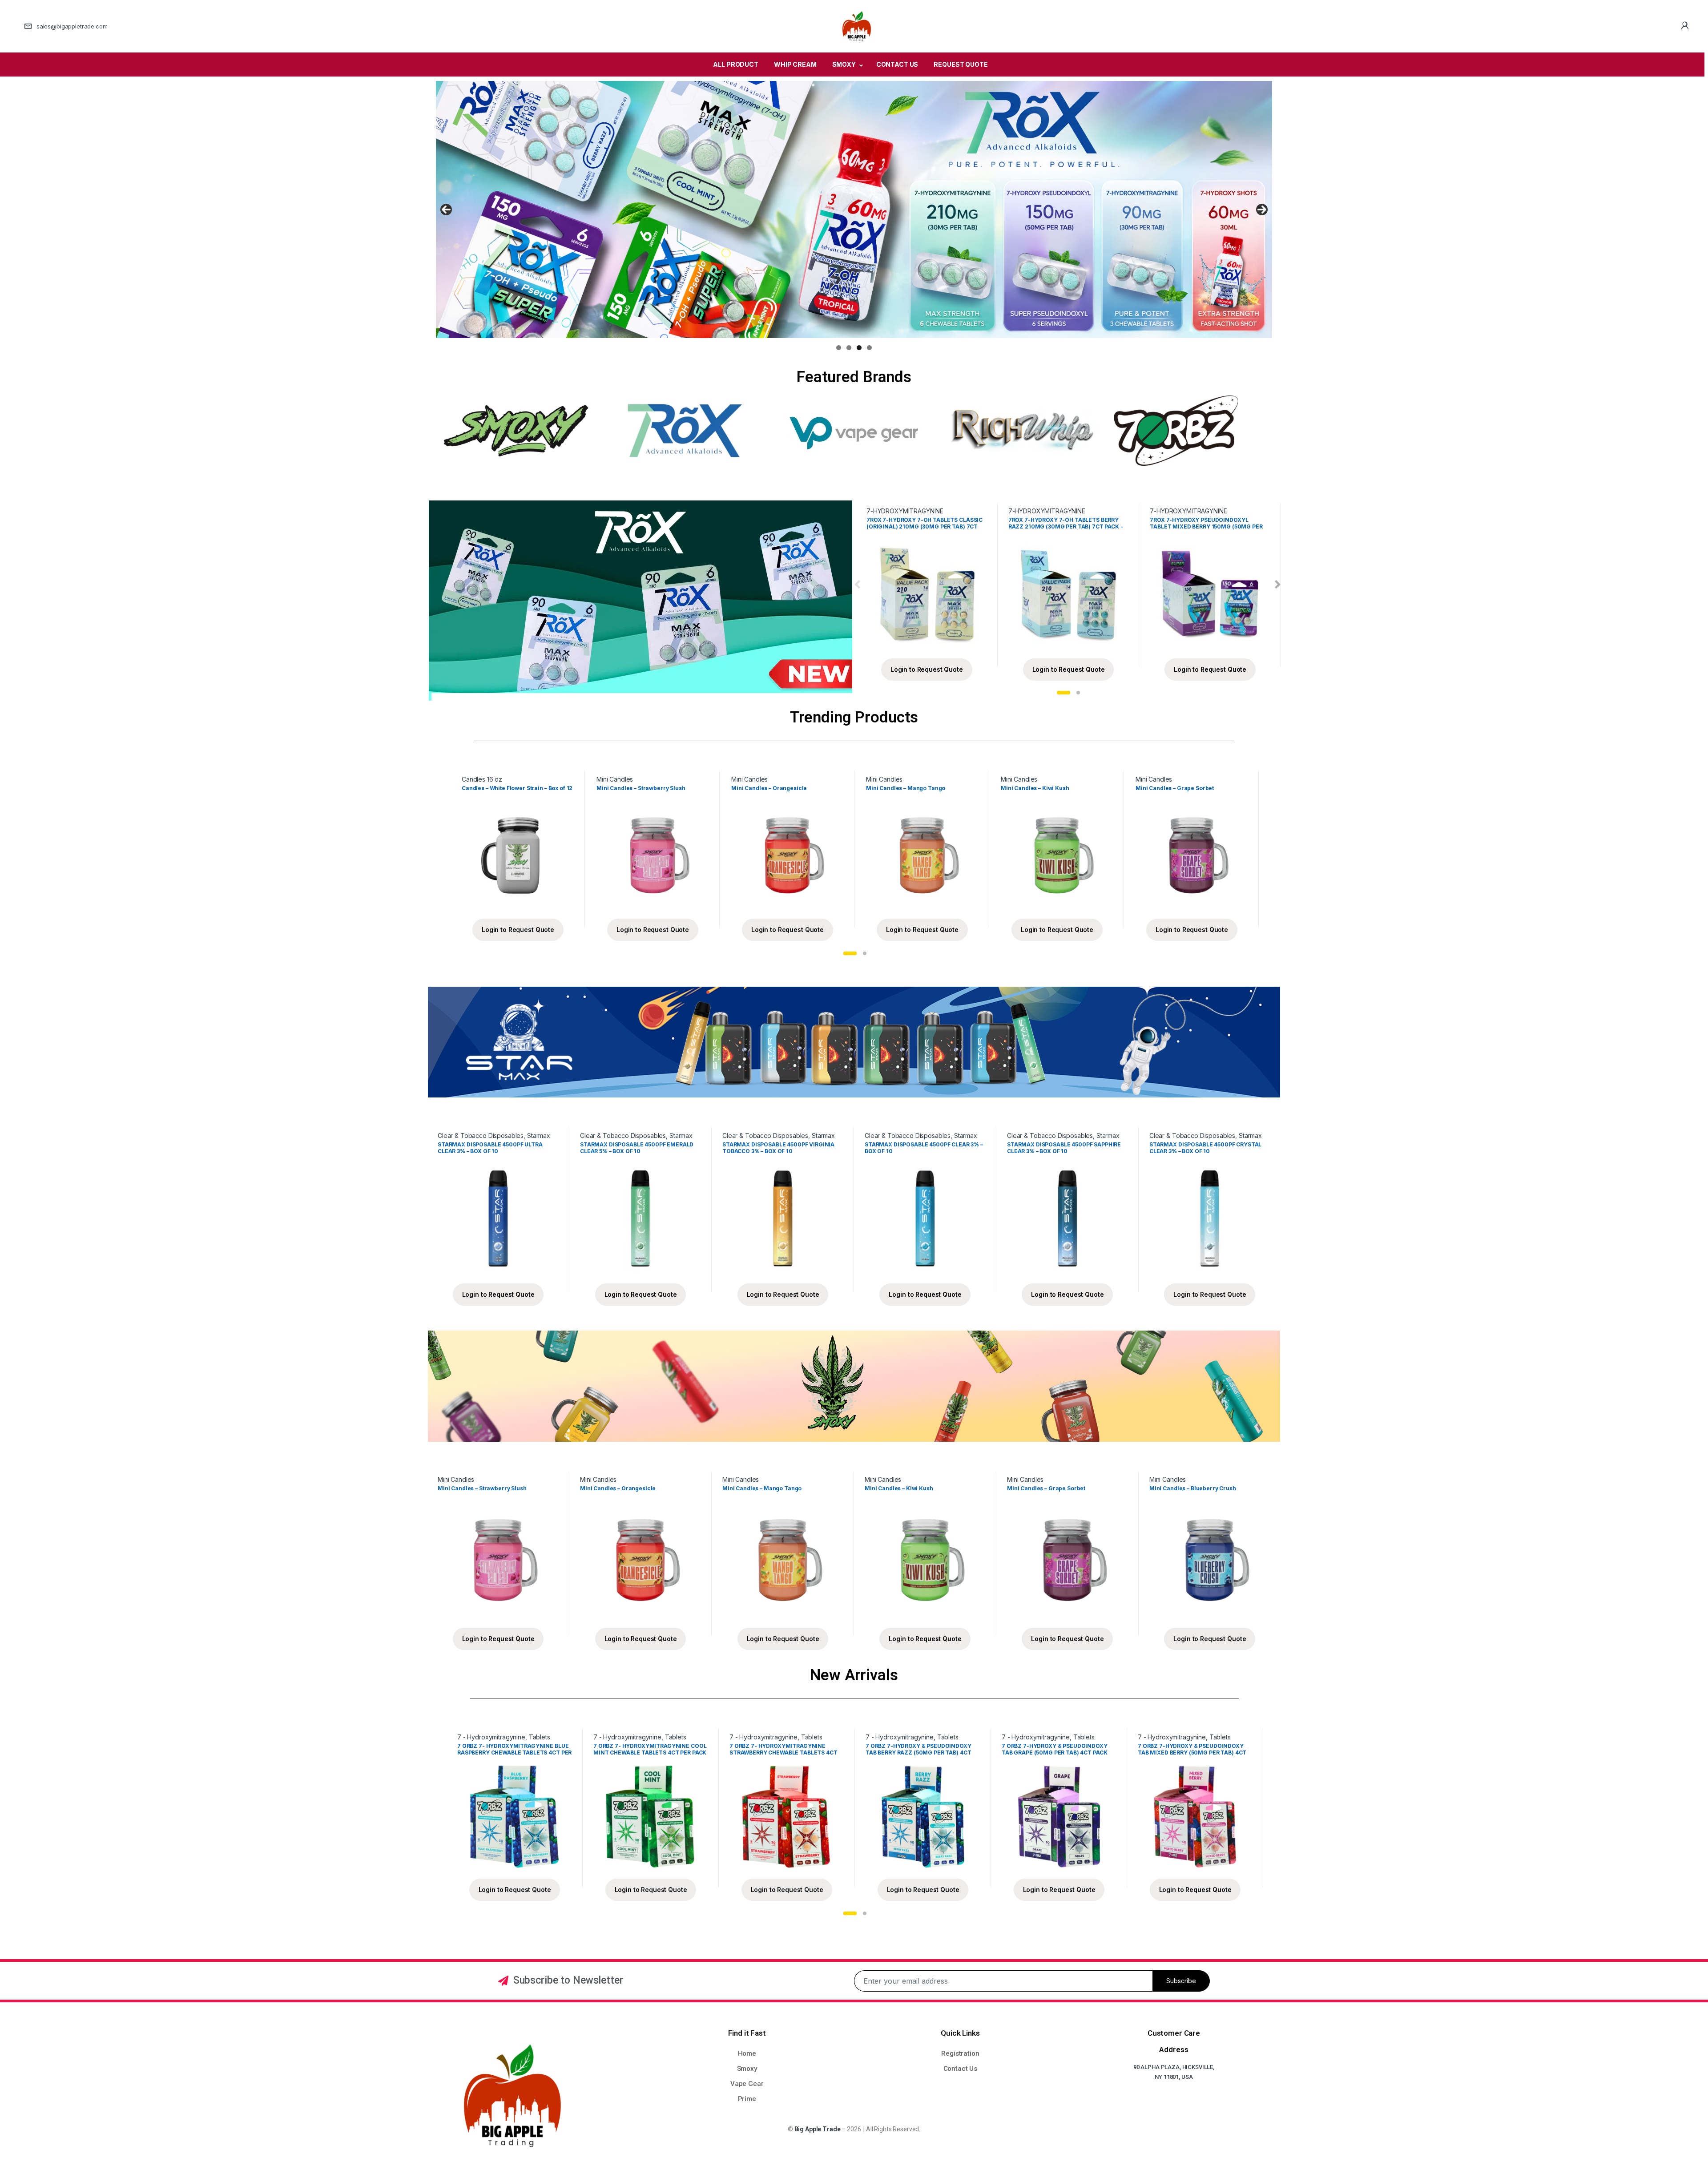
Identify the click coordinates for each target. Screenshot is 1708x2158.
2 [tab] (849, 348)
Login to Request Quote (927, 669)
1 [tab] (839, 348)
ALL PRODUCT (735, 64)
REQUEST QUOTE (961, 64)
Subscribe (1181, 1981)
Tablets (540, 1737)
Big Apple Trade (818, 2129)
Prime (747, 2099)
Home (747, 2053)
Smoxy (747, 2069)
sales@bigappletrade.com (72, 26)
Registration (960, 2053)
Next (1262, 210)
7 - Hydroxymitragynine (491, 1737)
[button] (1063, 693)
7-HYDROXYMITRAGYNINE (905, 511)
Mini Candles (615, 779)
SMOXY (844, 64)
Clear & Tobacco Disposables (481, 1135)
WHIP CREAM (795, 64)
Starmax (539, 1135)
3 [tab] (859, 348)
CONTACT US (897, 64)
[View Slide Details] (854, 210)
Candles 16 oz (482, 779)
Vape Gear (747, 2084)
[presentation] (857, 585)
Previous (446, 210)
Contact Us (961, 2069)
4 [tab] (869, 348)
